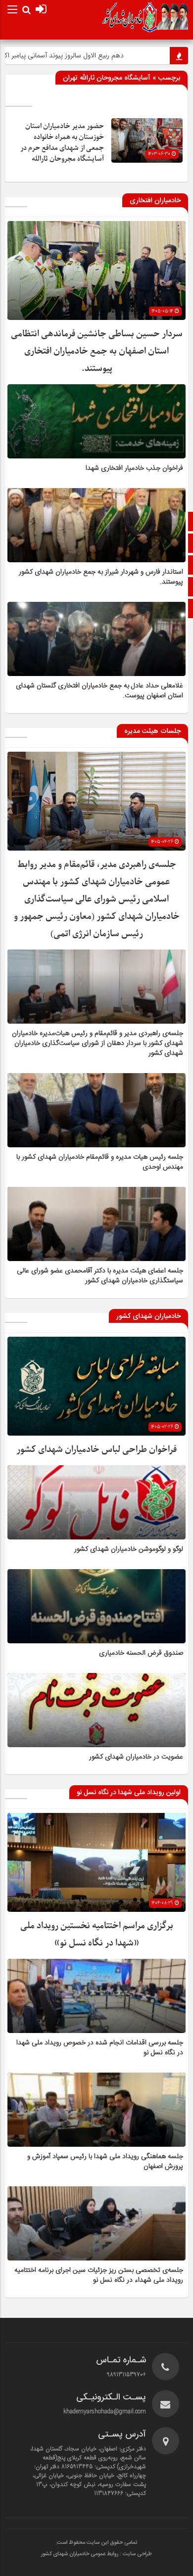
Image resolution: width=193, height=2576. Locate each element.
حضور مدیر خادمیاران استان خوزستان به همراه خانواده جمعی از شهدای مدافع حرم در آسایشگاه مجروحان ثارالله (62, 143)
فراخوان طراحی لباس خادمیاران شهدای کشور (96, 1450)
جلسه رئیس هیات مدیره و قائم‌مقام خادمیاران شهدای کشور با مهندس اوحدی (100, 1162)
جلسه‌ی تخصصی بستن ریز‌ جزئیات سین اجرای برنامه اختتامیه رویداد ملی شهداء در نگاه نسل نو (99, 2275)
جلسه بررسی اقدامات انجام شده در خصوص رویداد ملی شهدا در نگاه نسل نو (100, 2048)
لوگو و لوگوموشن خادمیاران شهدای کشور (129, 1549)
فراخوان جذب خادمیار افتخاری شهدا (134, 468)
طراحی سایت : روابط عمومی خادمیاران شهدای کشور (96, 2554)
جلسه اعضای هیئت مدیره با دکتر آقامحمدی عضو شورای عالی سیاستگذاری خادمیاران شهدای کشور (100, 1276)
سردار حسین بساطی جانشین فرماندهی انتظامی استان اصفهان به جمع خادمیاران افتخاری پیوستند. (97, 351)
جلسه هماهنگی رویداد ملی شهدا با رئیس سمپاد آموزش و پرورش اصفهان (105, 2162)
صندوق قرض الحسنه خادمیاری (141, 1653)
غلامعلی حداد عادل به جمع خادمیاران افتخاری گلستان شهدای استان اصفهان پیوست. (99, 691)
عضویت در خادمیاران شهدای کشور (136, 1757)
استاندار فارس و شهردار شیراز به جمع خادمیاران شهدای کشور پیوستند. (101, 577)
